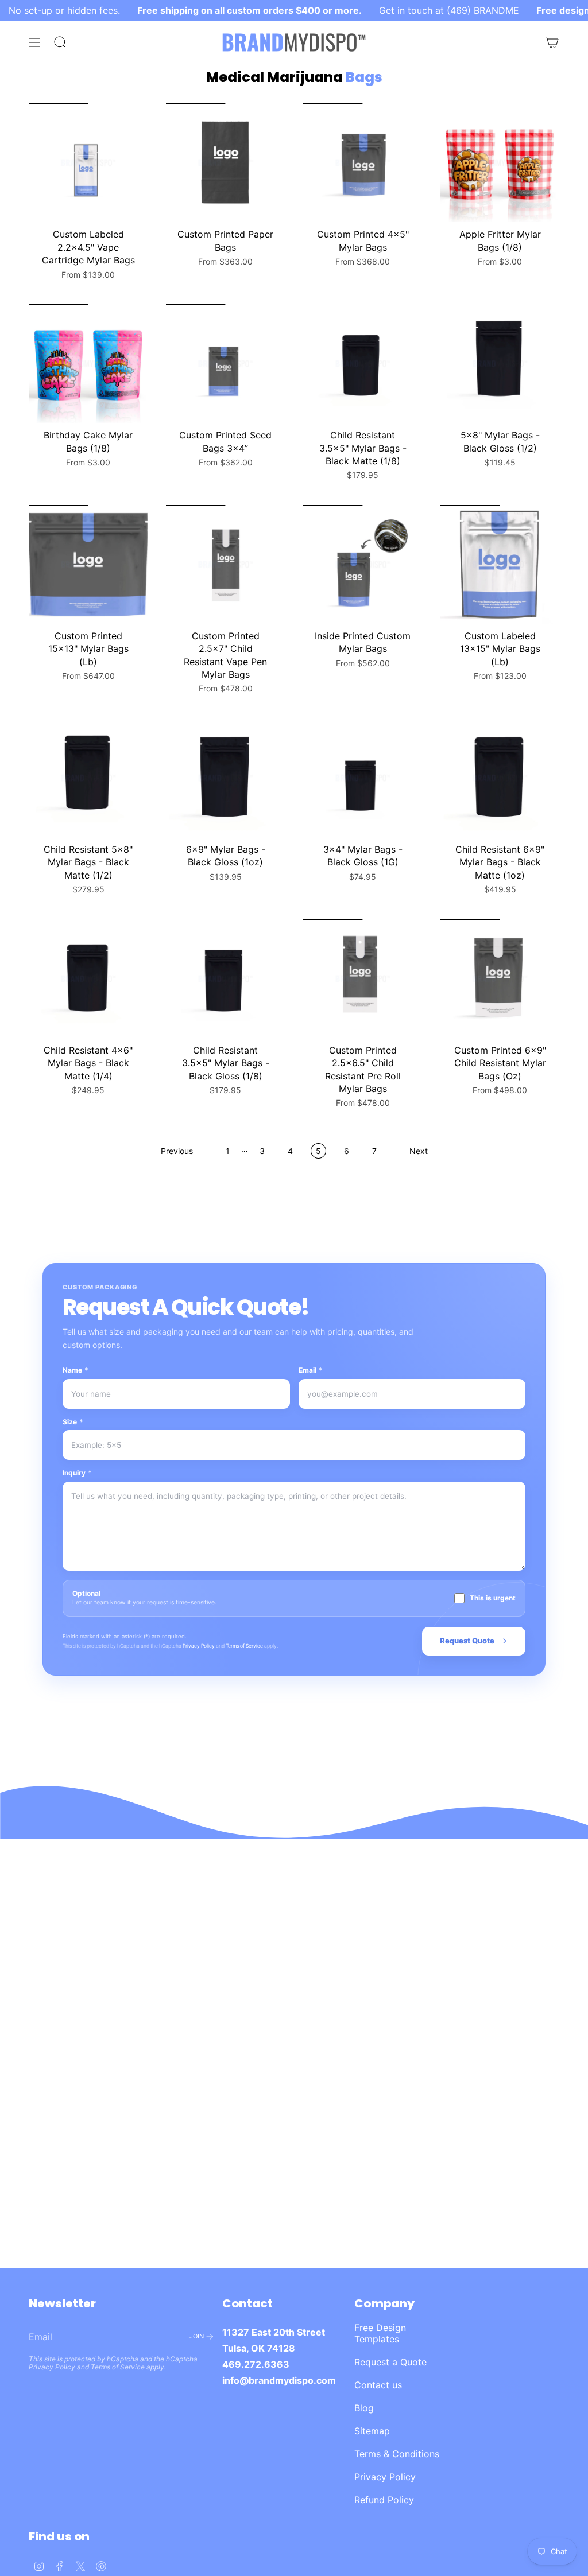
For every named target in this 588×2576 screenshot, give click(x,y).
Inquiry (77, 1473)
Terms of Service (245, 1646)
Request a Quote (390, 2362)
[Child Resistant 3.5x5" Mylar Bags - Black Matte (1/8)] (363, 364)
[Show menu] (34, 42)
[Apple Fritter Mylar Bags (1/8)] (500, 163)
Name (76, 1370)
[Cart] (552, 42)
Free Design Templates (380, 2333)
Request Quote (467, 1641)
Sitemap (372, 2431)
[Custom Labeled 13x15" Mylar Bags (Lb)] (500, 564)
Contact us (378, 2385)
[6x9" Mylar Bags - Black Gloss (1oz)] (225, 778)
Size (73, 1422)
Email (311, 1370)
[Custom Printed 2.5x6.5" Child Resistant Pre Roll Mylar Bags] (363, 979)
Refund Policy (384, 2500)
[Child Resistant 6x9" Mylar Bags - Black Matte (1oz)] (500, 778)
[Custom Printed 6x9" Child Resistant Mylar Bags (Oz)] (500, 979)
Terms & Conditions (397, 2454)
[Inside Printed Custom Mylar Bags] (363, 564)
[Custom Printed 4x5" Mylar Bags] (363, 163)
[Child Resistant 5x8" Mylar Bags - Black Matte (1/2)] (88, 778)
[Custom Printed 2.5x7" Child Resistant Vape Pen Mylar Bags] (225, 564)
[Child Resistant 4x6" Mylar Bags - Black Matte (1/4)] (88, 979)
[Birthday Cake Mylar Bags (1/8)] (88, 364)
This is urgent (493, 1598)
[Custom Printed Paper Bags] (225, 163)
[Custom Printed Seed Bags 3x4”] (225, 364)
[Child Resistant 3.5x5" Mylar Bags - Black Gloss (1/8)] (225, 979)
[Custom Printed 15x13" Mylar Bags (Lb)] (88, 564)
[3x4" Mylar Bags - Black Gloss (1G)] (363, 778)
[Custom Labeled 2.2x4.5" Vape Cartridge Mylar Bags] (88, 163)
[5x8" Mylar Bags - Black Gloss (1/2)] (500, 364)
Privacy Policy (199, 1646)
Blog (364, 2408)
